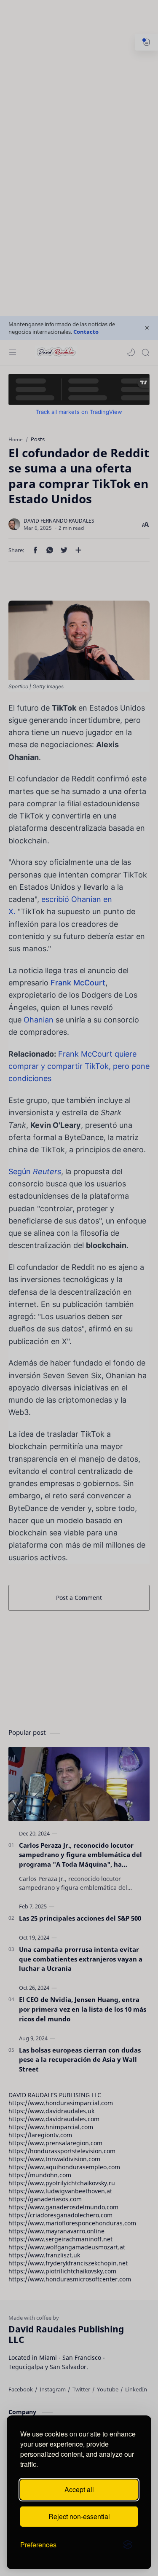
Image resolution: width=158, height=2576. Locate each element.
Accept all (79, 2489)
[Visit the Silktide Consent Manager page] (128, 2545)
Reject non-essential (79, 2516)
